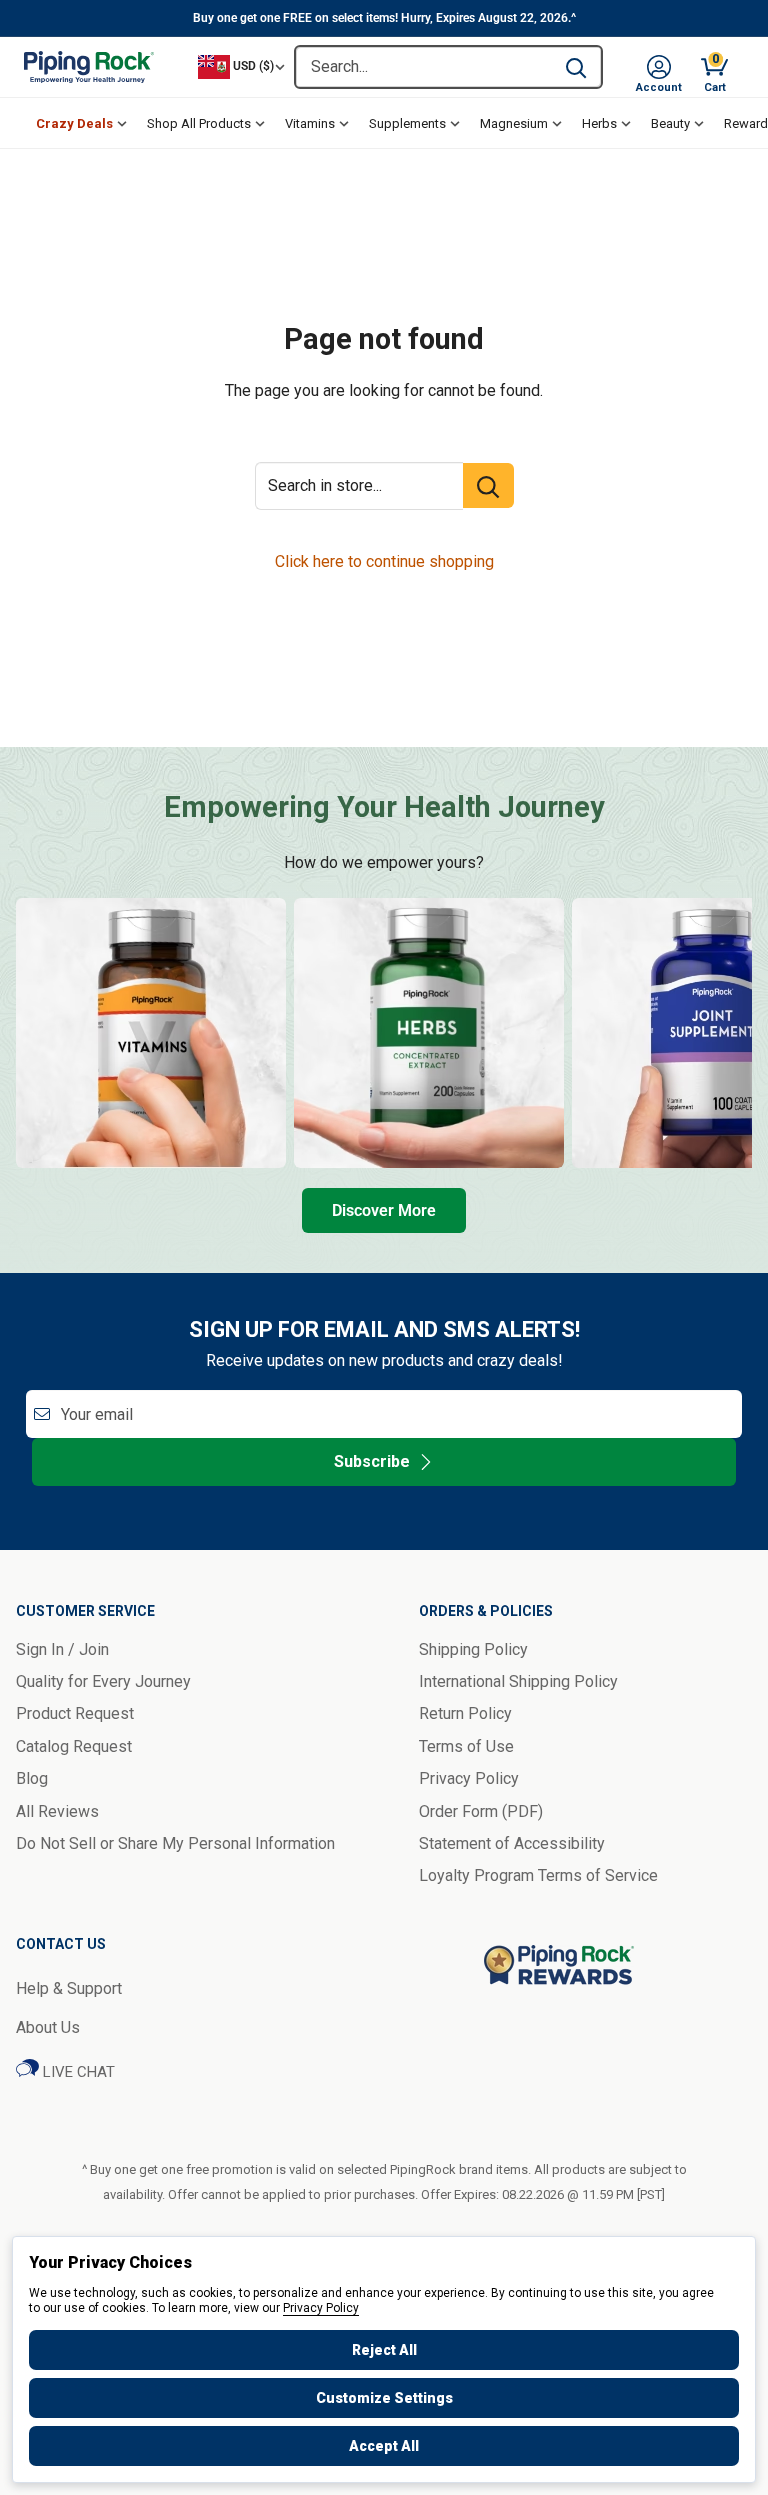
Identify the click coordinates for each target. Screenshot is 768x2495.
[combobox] (423, 67)
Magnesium (514, 123)
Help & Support (69, 1988)
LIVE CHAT (77, 2072)
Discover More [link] (384, 1210)
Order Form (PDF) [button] (481, 1811)
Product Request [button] (75, 1713)
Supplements (407, 123)
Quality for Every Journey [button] (103, 1681)
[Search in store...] (488, 485)
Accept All (384, 2446)
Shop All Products (199, 123)
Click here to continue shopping (384, 561)
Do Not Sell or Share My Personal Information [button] (175, 1843)
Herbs (599, 123)
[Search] (576, 67)
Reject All (384, 2350)
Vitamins (310, 123)
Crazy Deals (74, 123)
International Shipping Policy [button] (518, 1681)
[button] (659, 67)
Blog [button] (32, 1778)
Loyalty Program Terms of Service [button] (538, 1875)
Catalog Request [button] (74, 1746)
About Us (48, 2027)
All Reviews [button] (57, 1811)
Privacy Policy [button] (469, 1778)
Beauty (670, 123)
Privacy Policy (321, 2308)
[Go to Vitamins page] (151, 1033)
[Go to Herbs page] (429, 1033)
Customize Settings (384, 2398)
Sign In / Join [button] (62, 1649)
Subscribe (372, 1461)
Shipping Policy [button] (473, 1649)
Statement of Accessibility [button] (512, 1843)
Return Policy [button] (465, 1713)
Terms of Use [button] (466, 1746)
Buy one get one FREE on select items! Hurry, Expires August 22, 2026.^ (384, 18)
